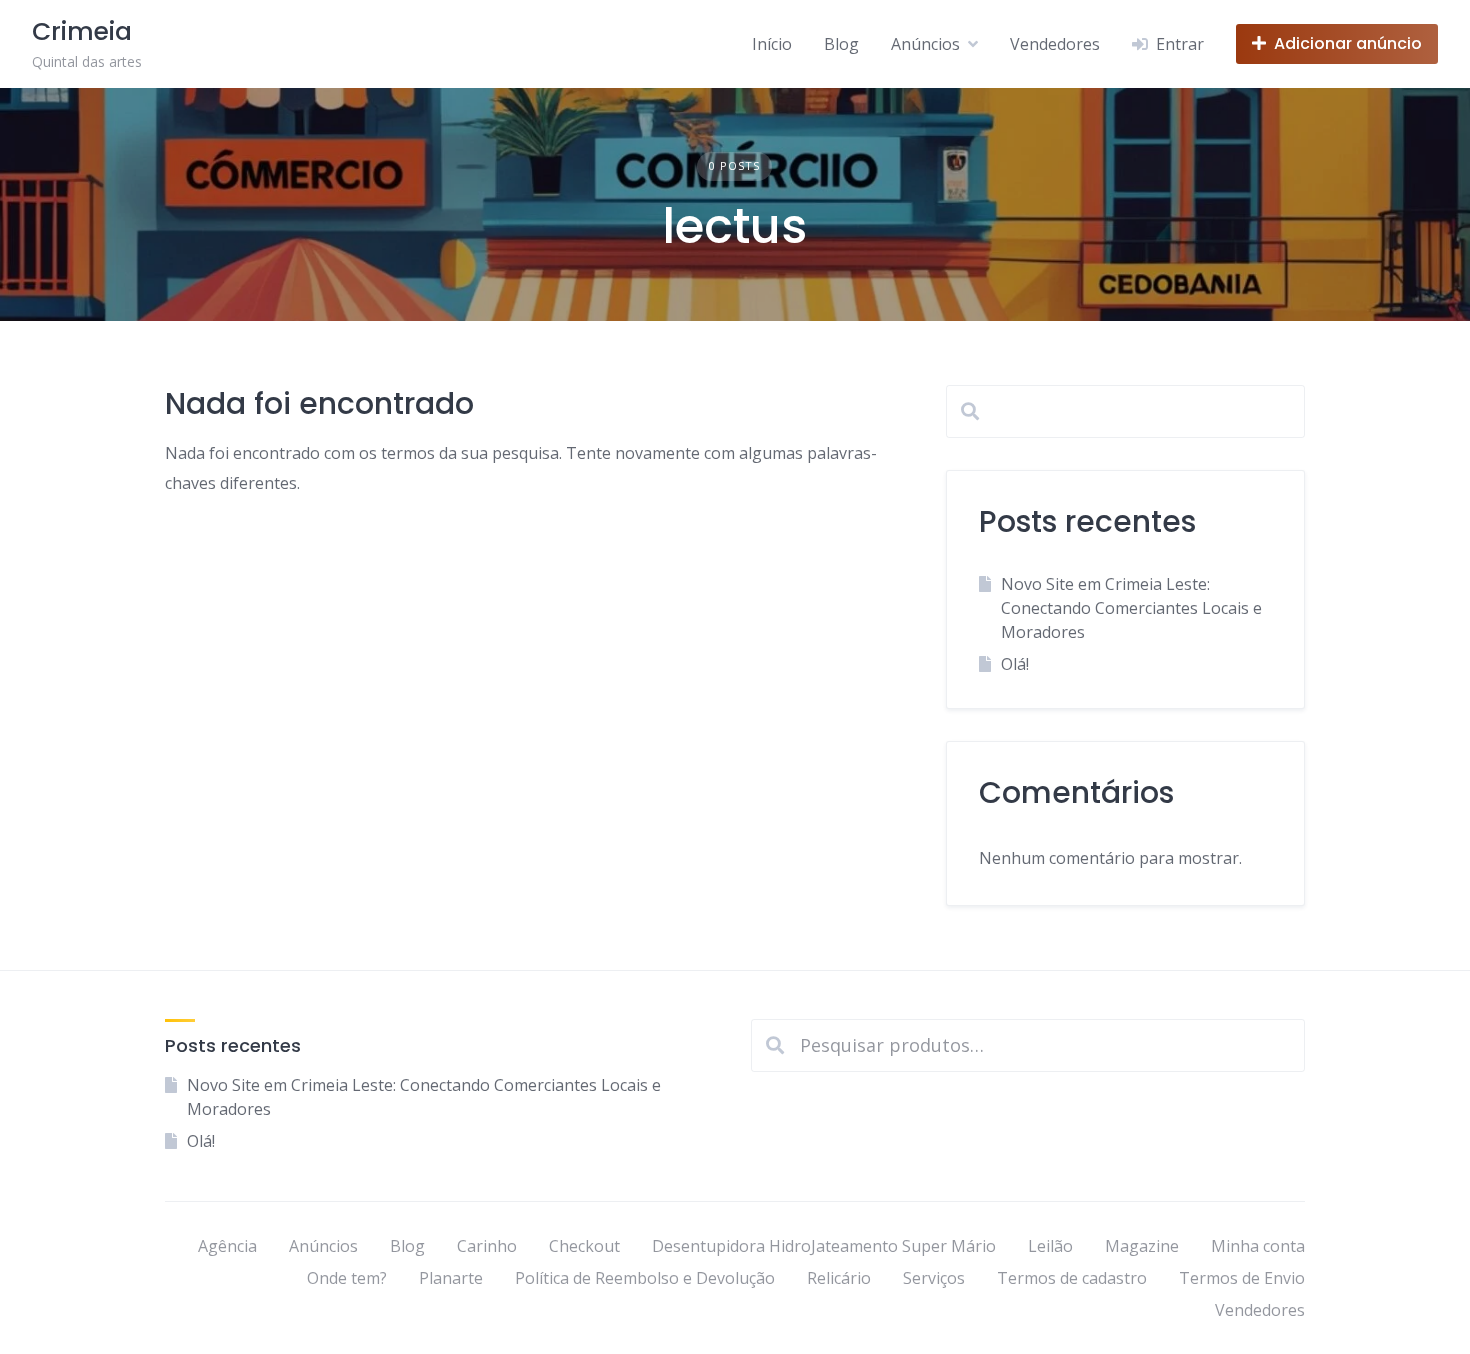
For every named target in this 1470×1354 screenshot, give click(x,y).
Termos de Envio (1242, 1278)
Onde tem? (347, 1278)
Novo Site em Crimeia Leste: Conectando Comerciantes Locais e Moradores (1131, 608)
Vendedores (1055, 44)
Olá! (1015, 664)
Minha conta (1258, 1246)
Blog (841, 44)
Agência (227, 1246)
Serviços (934, 1278)
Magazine (1142, 1246)
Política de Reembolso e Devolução (645, 1278)
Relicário (839, 1278)
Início (772, 44)
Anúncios (925, 44)
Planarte (451, 1278)
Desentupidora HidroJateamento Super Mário (824, 1246)
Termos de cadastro (1072, 1278)
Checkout (584, 1246)
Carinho (487, 1246)
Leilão (1050, 1246)
